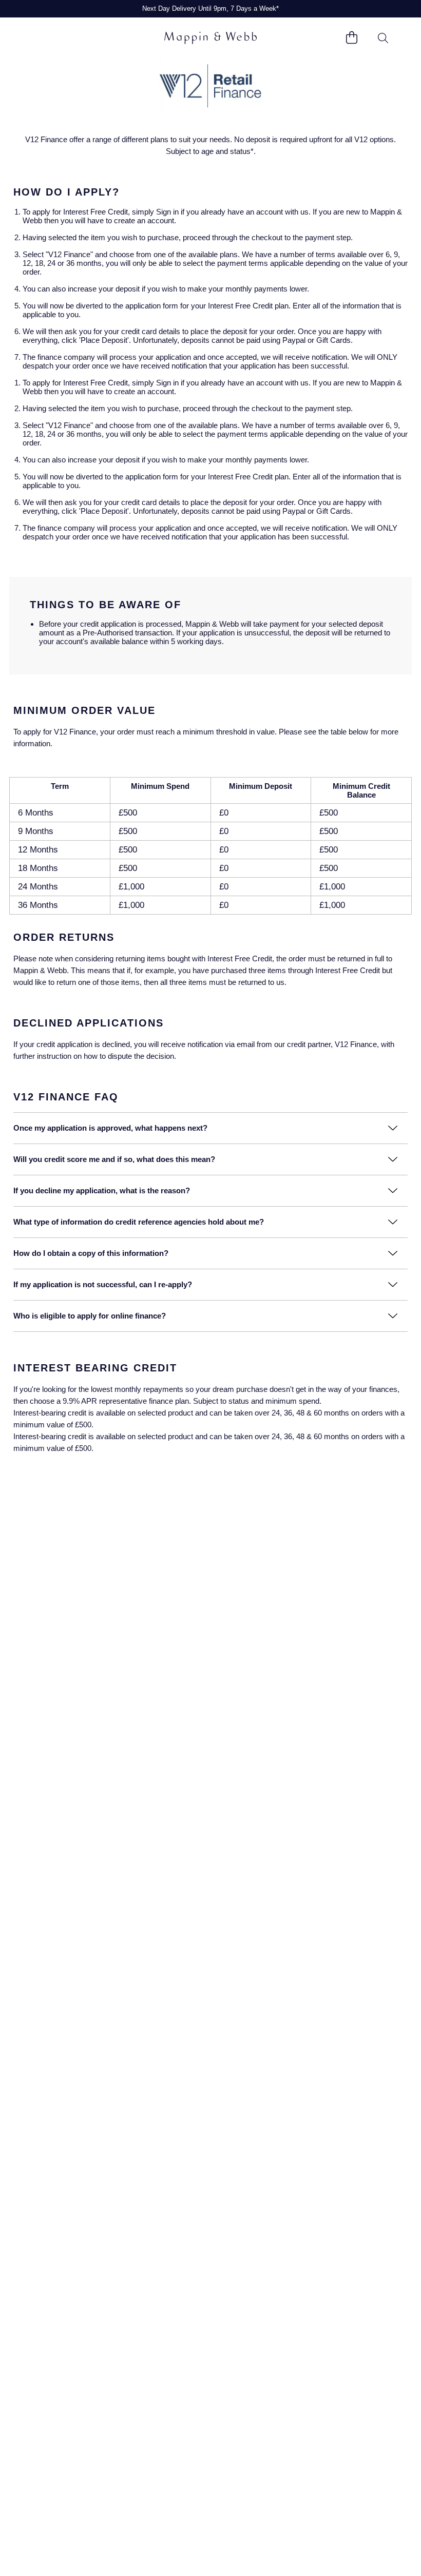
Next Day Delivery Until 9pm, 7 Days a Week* (210, 8)
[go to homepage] (210, 38)
